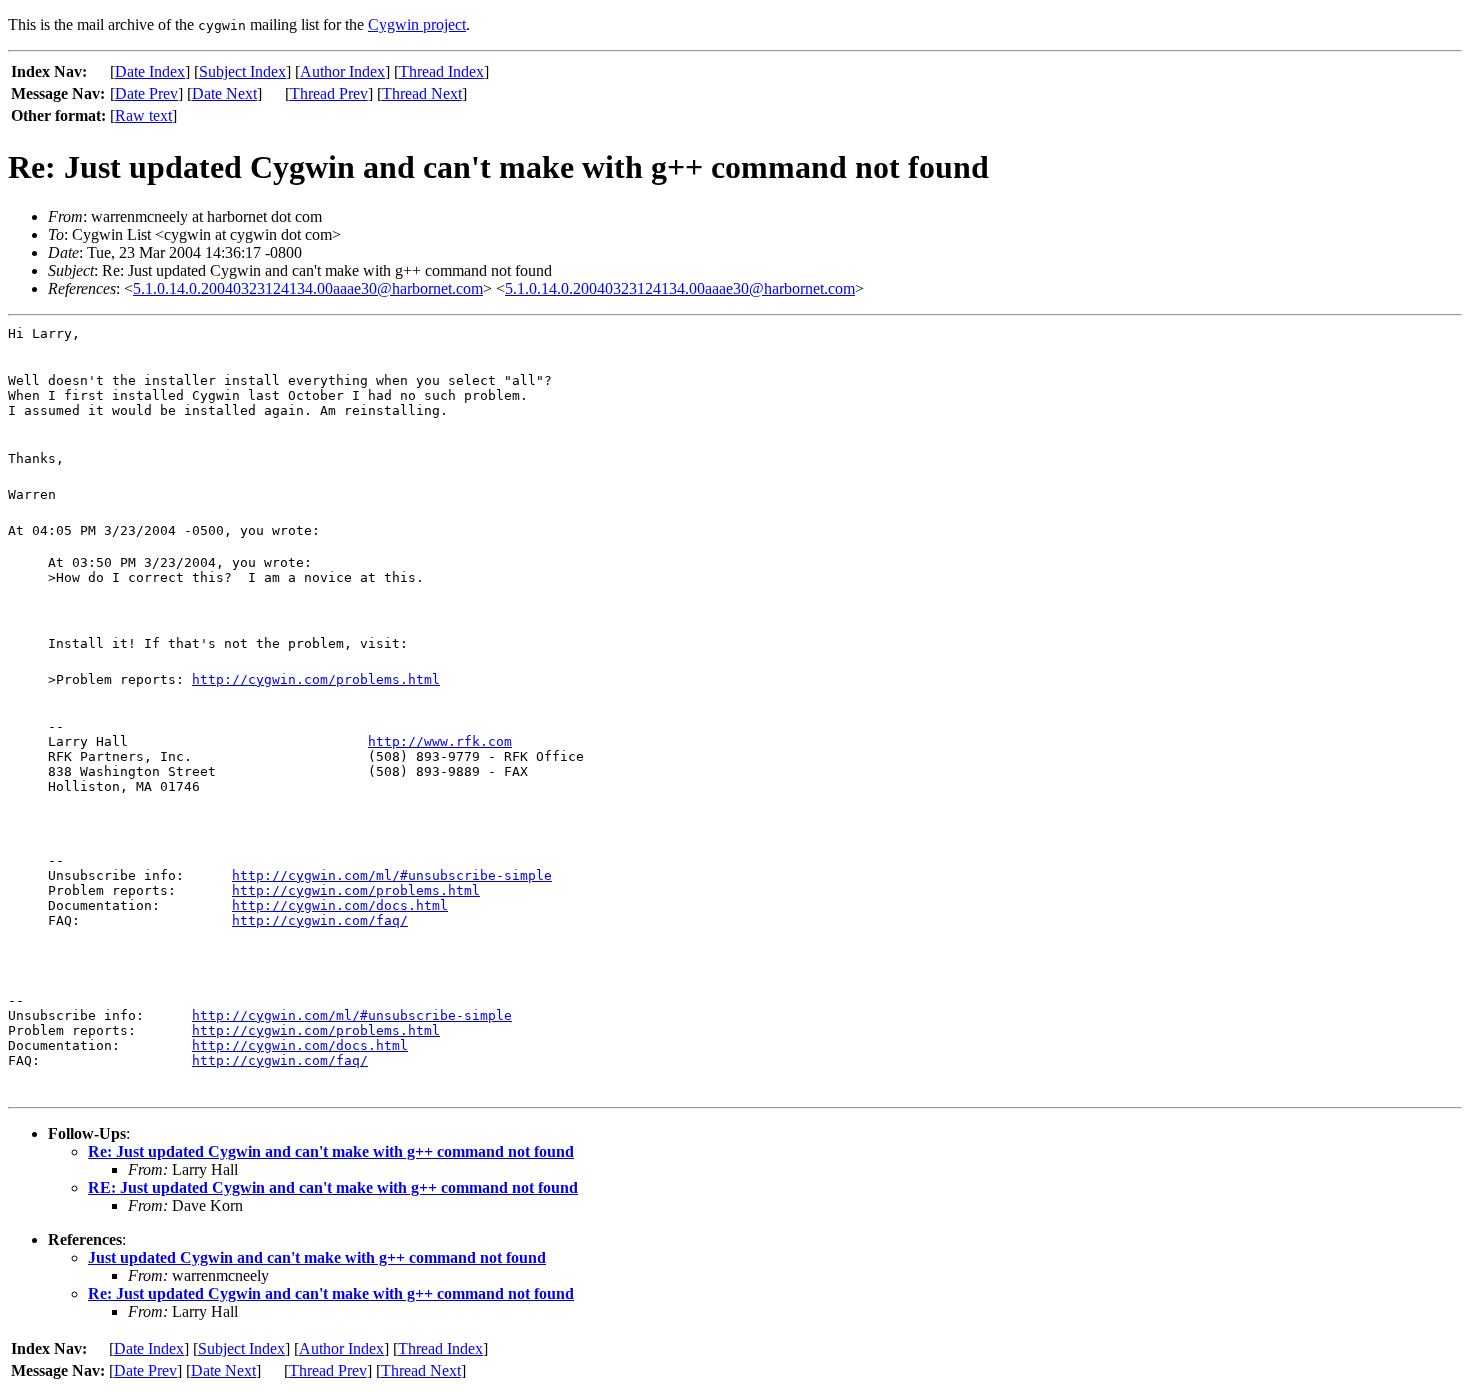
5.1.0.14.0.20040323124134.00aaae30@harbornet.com (308, 288)
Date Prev (146, 93)
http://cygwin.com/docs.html (340, 905)
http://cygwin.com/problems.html (316, 679)
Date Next (224, 93)
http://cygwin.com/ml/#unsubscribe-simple (392, 875)
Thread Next (422, 93)
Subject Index (242, 71)
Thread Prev (329, 93)
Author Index (342, 71)
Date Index (150, 71)
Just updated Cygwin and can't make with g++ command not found (317, 1257)
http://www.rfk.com (440, 741)
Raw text (143, 115)
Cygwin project (417, 24)
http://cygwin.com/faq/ (320, 920)
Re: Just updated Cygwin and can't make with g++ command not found (331, 1151)
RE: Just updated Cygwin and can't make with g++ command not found (333, 1187)
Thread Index (441, 71)
